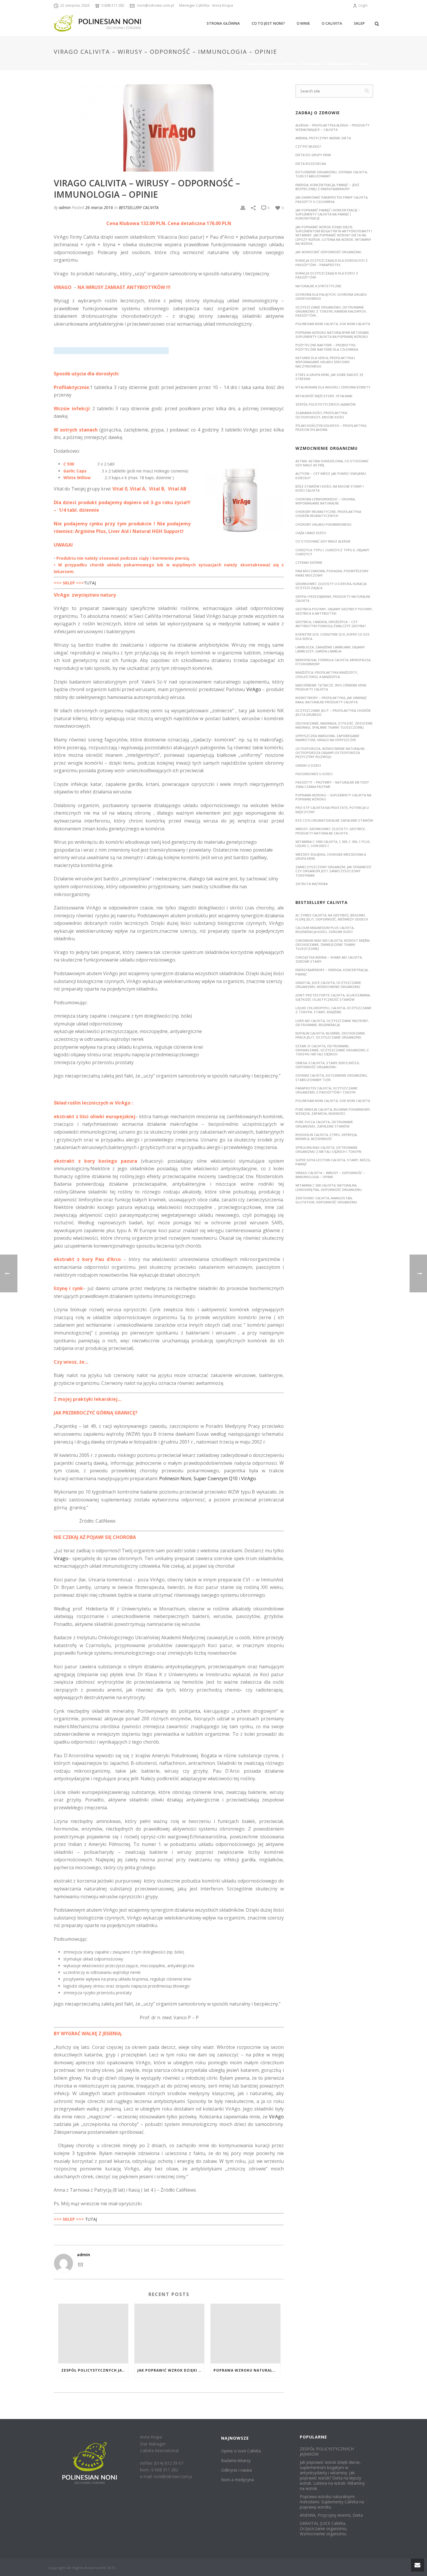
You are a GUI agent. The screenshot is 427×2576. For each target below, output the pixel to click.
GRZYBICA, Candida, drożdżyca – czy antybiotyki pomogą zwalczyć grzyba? (331, 624)
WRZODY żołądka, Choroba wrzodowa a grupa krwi (331, 856)
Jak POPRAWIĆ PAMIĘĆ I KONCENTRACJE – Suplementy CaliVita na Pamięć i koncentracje (328, 214)
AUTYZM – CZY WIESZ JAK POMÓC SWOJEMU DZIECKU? (331, 476)
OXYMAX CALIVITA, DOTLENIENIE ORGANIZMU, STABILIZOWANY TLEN (332, 1077)
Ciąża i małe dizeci (311, 533)
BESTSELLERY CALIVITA (223, 64)
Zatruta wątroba (312, 884)
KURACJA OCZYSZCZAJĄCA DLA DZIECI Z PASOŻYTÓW (327, 275)
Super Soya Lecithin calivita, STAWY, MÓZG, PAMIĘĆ (333, 1162)
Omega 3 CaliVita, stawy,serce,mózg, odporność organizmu (328, 1065)
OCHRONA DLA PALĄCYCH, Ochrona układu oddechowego (331, 296)
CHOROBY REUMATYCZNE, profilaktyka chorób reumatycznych (328, 514)
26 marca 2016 (99, 207)
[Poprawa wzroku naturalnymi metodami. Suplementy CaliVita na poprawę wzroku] (245, 2334)
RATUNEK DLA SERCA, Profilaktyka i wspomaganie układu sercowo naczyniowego (325, 362)
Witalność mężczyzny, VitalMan (324, 396)
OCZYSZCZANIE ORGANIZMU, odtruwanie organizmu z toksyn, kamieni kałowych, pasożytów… (331, 311)
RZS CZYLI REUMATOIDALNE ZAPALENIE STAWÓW (334, 820)
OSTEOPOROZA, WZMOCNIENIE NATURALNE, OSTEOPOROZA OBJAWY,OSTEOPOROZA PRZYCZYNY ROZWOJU (330, 753)
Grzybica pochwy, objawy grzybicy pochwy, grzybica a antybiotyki (334, 611)
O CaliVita (332, 23)
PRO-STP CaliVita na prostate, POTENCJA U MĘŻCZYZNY (332, 810)
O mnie (303, 23)
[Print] (243, 207)
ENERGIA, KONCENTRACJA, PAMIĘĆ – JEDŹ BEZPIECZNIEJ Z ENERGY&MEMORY (327, 187)
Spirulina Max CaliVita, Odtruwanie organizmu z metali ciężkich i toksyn (328, 1149)
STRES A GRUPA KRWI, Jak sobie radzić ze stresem (329, 377)
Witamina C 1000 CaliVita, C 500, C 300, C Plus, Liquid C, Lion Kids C (333, 844)
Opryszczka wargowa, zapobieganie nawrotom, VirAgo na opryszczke (327, 738)
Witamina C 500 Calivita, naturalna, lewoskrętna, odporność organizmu (329, 1187)
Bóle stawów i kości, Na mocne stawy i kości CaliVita (330, 488)
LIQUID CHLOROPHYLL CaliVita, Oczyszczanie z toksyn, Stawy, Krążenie (333, 1010)
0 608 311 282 (113, 5)
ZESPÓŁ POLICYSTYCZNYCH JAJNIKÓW (95, 2370)
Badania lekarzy (236, 2460)
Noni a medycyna (237, 2480)
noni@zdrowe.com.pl (156, 5)
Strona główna (223, 23)
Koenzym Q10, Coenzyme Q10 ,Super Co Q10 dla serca (332, 636)
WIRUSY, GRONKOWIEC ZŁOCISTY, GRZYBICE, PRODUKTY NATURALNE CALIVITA (331, 831)
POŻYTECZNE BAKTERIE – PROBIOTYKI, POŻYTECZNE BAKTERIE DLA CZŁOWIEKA (327, 347)
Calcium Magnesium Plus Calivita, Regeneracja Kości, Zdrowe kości (325, 930)
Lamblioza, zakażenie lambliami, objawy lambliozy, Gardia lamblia (330, 649)
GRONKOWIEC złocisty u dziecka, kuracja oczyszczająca (331, 586)
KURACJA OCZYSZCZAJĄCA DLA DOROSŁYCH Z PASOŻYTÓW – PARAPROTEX (332, 262)
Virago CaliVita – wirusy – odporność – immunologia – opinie (330, 1175)
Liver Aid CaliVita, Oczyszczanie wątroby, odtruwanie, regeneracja (332, 1023)
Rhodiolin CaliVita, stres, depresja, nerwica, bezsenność (326, 1137)
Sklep (359, 23)
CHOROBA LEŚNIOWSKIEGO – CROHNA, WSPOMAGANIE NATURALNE (325, 501)
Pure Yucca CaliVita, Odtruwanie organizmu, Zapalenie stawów (324, 1124)
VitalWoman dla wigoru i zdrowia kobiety (333, 387)
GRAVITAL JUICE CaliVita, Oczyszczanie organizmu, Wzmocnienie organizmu (328, 985)
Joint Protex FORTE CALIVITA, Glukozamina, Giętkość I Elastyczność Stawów (333, 997)
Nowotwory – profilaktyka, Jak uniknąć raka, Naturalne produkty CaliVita (331, 700)
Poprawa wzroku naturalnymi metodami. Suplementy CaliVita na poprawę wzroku (247, 2370)
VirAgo (254, 689)
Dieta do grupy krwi (313, 155)
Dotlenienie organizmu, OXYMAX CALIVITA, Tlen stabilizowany (332, 174)
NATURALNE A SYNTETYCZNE (318, 286)
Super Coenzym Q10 (216, 1478)
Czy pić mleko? (308, 146)
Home (194, 64)
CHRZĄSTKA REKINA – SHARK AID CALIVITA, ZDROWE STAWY (329, 959)
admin (65, 207)
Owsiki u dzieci (308, 765)
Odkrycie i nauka (236, 2470)
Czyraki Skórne (309, 562)
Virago (61, 1558)
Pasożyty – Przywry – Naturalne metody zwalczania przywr (332, 784)
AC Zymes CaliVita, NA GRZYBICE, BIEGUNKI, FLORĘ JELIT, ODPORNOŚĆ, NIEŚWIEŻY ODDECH (332, 917)
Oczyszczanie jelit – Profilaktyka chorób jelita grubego (333, 712)
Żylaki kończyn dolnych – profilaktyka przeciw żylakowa (331, 428)
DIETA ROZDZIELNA (311, 164)
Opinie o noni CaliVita (241, 2451)
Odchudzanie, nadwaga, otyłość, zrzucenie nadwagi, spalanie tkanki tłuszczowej (334, 725)
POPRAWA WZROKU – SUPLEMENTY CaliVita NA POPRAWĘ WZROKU (333, 797)
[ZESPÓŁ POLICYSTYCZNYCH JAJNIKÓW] (93, 2334)
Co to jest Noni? (268, 23)
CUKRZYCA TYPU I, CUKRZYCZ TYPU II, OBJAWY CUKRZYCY (332, 552)
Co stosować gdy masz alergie (323, 541)
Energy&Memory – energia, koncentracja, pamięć (332, 972)
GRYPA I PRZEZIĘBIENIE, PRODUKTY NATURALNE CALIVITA (333, 598)
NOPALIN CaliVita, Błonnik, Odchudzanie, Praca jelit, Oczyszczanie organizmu (331, 1035)
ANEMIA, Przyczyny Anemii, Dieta (323, 138)
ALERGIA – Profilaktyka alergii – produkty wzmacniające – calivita (332, 127)
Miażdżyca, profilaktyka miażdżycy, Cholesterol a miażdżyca (327, 674)
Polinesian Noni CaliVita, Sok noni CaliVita (333, 1101)
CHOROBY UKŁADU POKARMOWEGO (323, 524)
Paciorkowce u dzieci (314, 774)
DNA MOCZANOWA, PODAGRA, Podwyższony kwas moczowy (332, 573)
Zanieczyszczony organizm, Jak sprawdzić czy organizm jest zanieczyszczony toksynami (333, 871)
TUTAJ (90, 583)
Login (363, 5)
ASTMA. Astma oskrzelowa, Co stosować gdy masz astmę (332, 463)
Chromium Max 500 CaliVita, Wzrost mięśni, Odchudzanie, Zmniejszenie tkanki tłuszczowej (333, 945)
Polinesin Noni (175, 1478)
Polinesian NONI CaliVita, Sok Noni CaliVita (333, 324)
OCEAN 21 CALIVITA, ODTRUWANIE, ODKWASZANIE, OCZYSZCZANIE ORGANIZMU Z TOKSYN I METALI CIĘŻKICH (332, 1050)
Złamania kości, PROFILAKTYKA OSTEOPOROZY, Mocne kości (321, 415)
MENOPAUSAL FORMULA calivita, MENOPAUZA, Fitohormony (333, 662)
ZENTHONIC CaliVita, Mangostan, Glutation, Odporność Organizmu (326, 1200)
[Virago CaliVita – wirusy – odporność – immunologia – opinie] (169, 128)
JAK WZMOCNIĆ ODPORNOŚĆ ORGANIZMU (328, 252)
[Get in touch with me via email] (80, 2264)
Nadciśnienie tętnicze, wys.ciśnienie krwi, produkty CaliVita (331, 687)
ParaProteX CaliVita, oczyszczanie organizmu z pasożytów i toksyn (326, 1090)
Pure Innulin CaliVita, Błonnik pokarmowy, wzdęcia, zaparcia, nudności (333, 1111)
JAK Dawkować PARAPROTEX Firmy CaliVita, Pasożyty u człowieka (332, 199)
